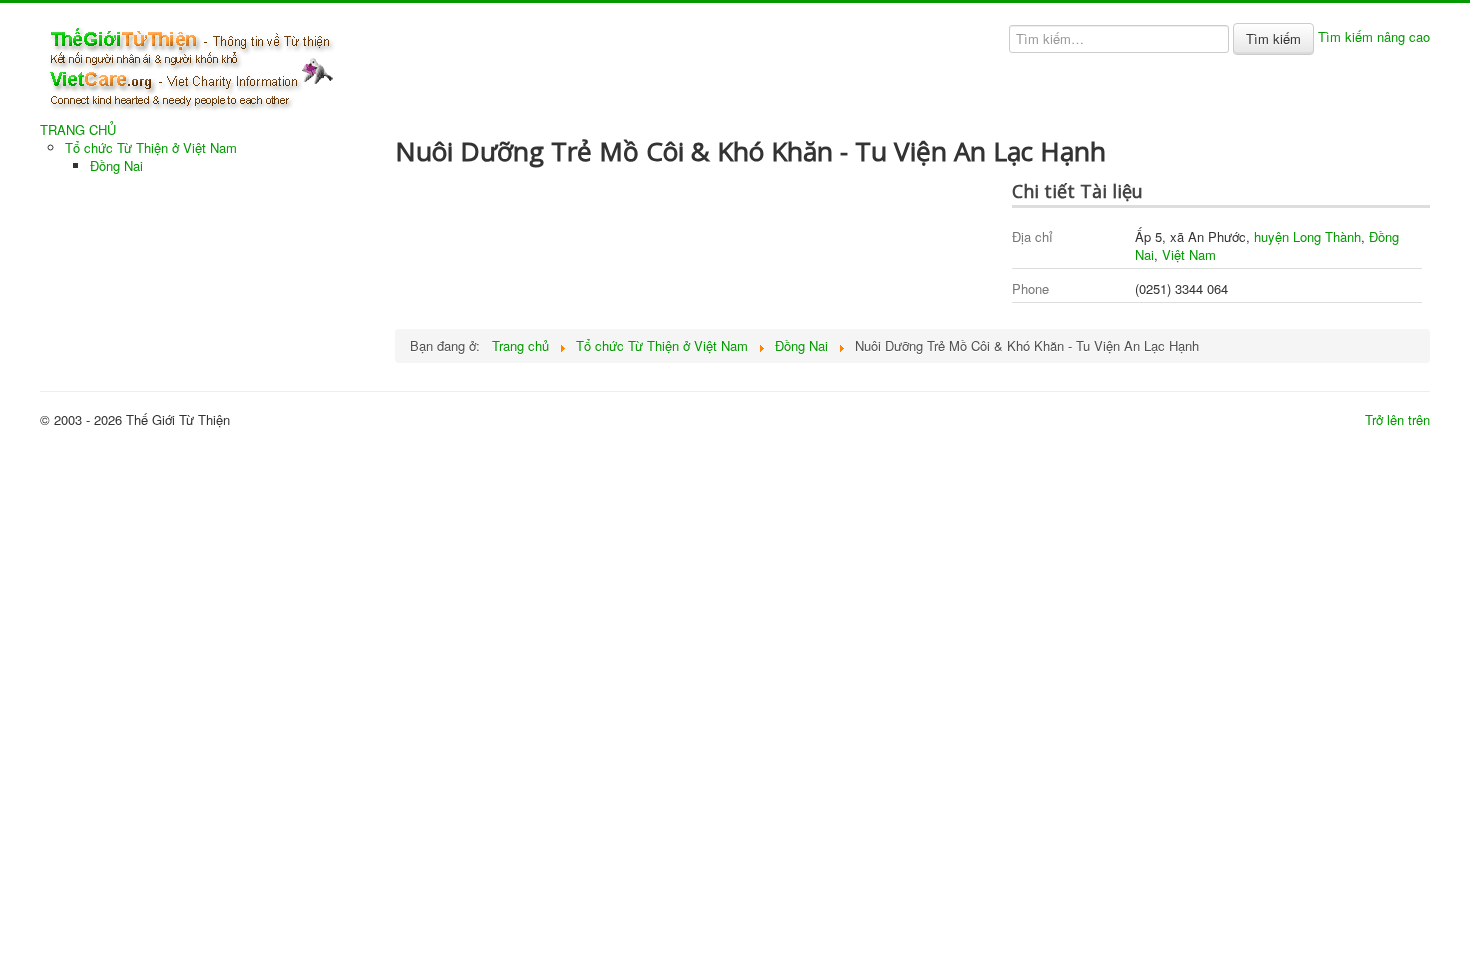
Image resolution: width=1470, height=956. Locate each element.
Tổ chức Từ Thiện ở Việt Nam (151, 147)
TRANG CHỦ (78, 130)
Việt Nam (1189, 254)
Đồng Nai (116, 165)
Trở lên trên (1397, 419)
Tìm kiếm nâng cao (1374, 36)
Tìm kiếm (1273, 38)
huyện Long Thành (1307, 236)
